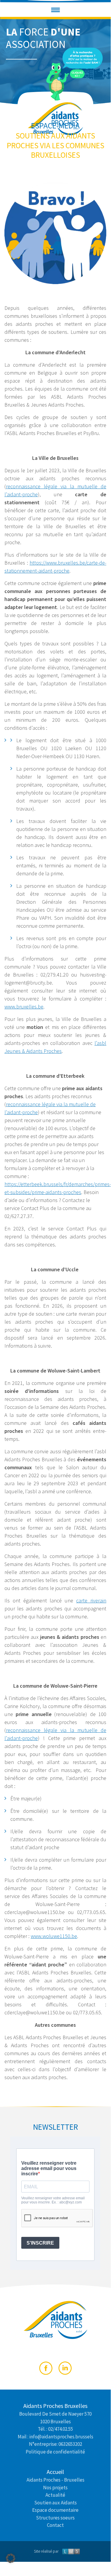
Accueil (55, 2472)
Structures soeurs (55, 2517)
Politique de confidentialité (55, 2451)
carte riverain (91, 1600)
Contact (55, 2525)
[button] (56, 10)
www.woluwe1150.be (54, 1936)
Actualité (55, 2495)
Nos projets (55, 2487)
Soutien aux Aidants (56, 2502)
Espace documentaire (55, 2510)
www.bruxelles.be (24, 1007)
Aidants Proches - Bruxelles (56, 2480)
